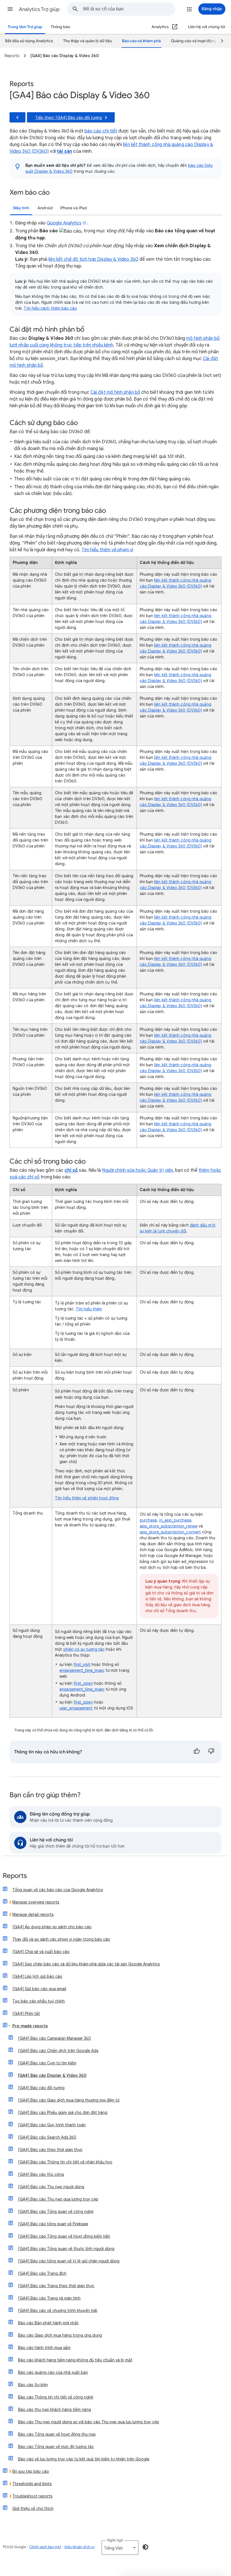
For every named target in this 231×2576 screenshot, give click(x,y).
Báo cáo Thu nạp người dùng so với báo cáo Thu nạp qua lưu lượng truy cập (89, 2422)
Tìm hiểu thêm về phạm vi (107, 550)
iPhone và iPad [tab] (73, 208)
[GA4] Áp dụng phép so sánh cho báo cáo (52, 1927)
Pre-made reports (30, 2026)
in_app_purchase (175, 1520)
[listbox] (120, 2548)
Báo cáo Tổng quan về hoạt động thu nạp (57, 2434)
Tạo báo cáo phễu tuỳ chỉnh (39, 2001)
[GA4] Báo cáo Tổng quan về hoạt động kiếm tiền (64, 2236)
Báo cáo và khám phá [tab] (141, 41)
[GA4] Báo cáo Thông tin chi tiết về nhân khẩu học (65, 2162)
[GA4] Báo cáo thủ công (41, 2174)
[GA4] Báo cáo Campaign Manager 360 (55, 2038)
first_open (83, 1683)
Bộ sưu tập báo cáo (31, 2471)
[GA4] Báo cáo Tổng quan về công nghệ (56, 2211)
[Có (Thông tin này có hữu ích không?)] (197, 1752)
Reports (15, 1876)
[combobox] (129, 9)
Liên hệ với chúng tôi (207, 27)
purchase (148, 1520)
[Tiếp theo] (219, 41)
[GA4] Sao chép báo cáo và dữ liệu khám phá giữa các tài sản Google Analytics (86, 1964)
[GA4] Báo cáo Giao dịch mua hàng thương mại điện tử (69, 2100)
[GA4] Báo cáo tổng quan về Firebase (53, 2224)
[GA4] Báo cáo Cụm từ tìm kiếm (47, 2063)
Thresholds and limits (32, 2484)
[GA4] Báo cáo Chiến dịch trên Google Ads (58, 2051)
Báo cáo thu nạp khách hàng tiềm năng (55, 2409)
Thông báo (60, 27)
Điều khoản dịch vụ (80, 2547)
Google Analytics (64, 223)
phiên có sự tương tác (84, 1649)
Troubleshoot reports (32, 2496)
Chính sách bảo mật (45, 2547)
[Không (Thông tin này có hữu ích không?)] (211, 1752)
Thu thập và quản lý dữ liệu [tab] (87, 41)
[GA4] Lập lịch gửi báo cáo (37, 1976)
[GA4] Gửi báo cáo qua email (39, 1989)
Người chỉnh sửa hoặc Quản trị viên (137, 1170)
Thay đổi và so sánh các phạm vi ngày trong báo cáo (61, 1939)
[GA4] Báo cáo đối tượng (41, 2088)
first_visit (82, 1664)
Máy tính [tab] (21, 208)
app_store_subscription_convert (170, 1532)
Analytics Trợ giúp (39, 9)
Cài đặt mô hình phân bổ (115, 392)
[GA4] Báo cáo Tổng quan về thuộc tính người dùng (66, 2249)
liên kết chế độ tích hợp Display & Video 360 (93, 259)
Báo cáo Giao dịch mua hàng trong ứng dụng (60, 2335)
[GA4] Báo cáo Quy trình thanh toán (52, 2125)
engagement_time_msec (82, 1670)
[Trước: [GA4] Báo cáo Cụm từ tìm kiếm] (17, 117)
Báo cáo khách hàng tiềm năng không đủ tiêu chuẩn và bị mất (75, 2360)
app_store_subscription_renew (169, 1526)
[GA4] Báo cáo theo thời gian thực (50, 2150)
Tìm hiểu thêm (89, 1309)
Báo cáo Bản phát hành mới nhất (48, 2323)
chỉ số (71, 1170)
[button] (10, 9)
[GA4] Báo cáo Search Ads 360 (47, 2137)
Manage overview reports (36, 1902)
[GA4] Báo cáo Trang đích (42, 2273)
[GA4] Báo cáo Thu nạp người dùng (51, 2187)
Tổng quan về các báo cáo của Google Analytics (58, 1890)
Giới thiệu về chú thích (33, 2508)
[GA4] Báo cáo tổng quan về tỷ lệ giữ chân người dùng (69, 2261)
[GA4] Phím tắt (26, 2013)
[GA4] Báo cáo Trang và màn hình (49, 2298)
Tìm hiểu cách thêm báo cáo (50, 308)
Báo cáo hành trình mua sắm (44, 2348)
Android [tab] (45, 208)
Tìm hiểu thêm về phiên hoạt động (87, 1498)
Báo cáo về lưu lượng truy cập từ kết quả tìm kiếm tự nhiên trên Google (84, 2459)
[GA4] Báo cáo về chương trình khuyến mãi (58, 2310)
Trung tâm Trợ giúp (25, 27)
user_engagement (76, 1708)
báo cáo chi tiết (101, 131)
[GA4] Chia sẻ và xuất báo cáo (41, 1952)
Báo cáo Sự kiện (33, 2385)
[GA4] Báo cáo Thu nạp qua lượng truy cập (58, 2199)
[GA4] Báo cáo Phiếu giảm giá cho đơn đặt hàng (63, 2112)
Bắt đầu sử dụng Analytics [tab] (29, 41)
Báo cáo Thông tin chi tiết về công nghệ (56, 2397)
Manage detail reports (33, 1914)
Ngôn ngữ (115, 2540)
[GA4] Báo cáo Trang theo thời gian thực (56, 2286)
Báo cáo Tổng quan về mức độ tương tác (56, 2447)
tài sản (65, 151)
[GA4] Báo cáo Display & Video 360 (52, 2075)
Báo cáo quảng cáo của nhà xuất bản (53, 2372)
